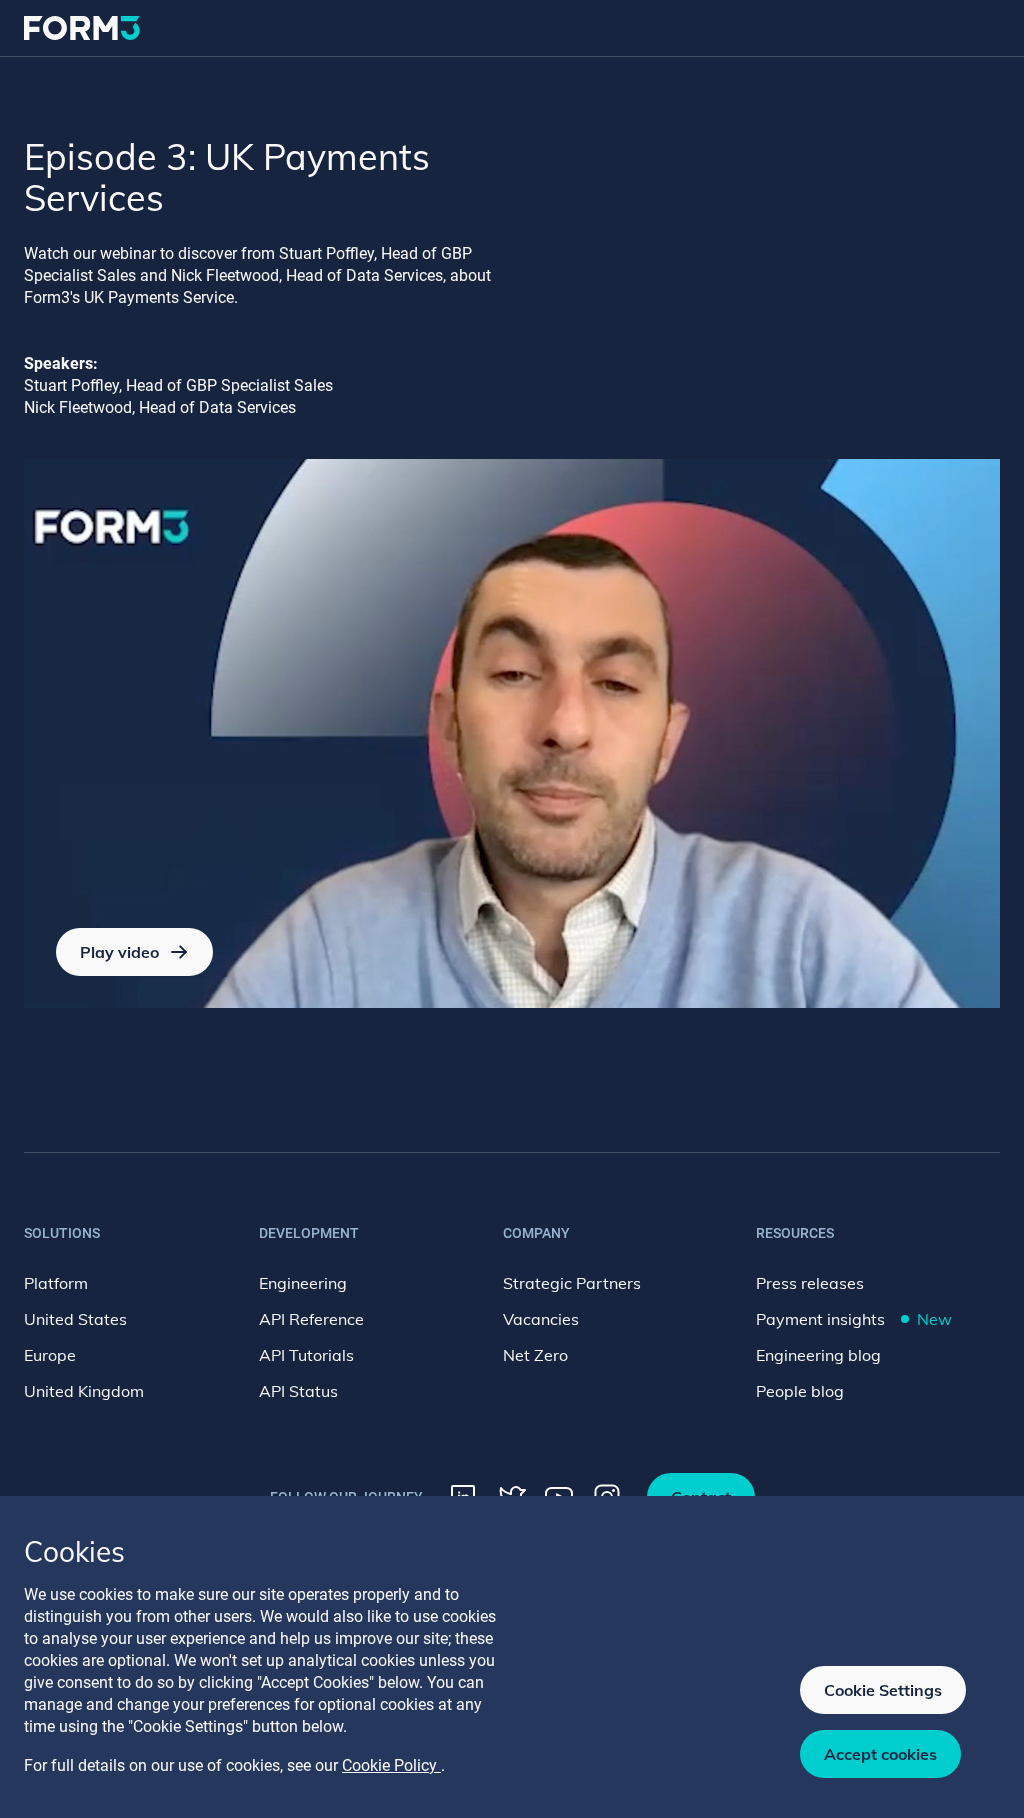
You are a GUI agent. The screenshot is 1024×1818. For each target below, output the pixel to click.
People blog (800, 1391)
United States (75, 1319)
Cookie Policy (391, 1765)
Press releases (810, 1283)
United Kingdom (84, 1391)
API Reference (311, 1319)
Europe (50, 1355)
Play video (119, 952)
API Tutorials (306, 1355)
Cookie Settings (883, 1690)
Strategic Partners (572, 1283)
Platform (56, 1283)
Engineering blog (818, 1355)
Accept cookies (880, 1754)
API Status (298, 1391)
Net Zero (535, 1355)
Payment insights (854, 1319)
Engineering (303, 1283)
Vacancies (541, 1319)
